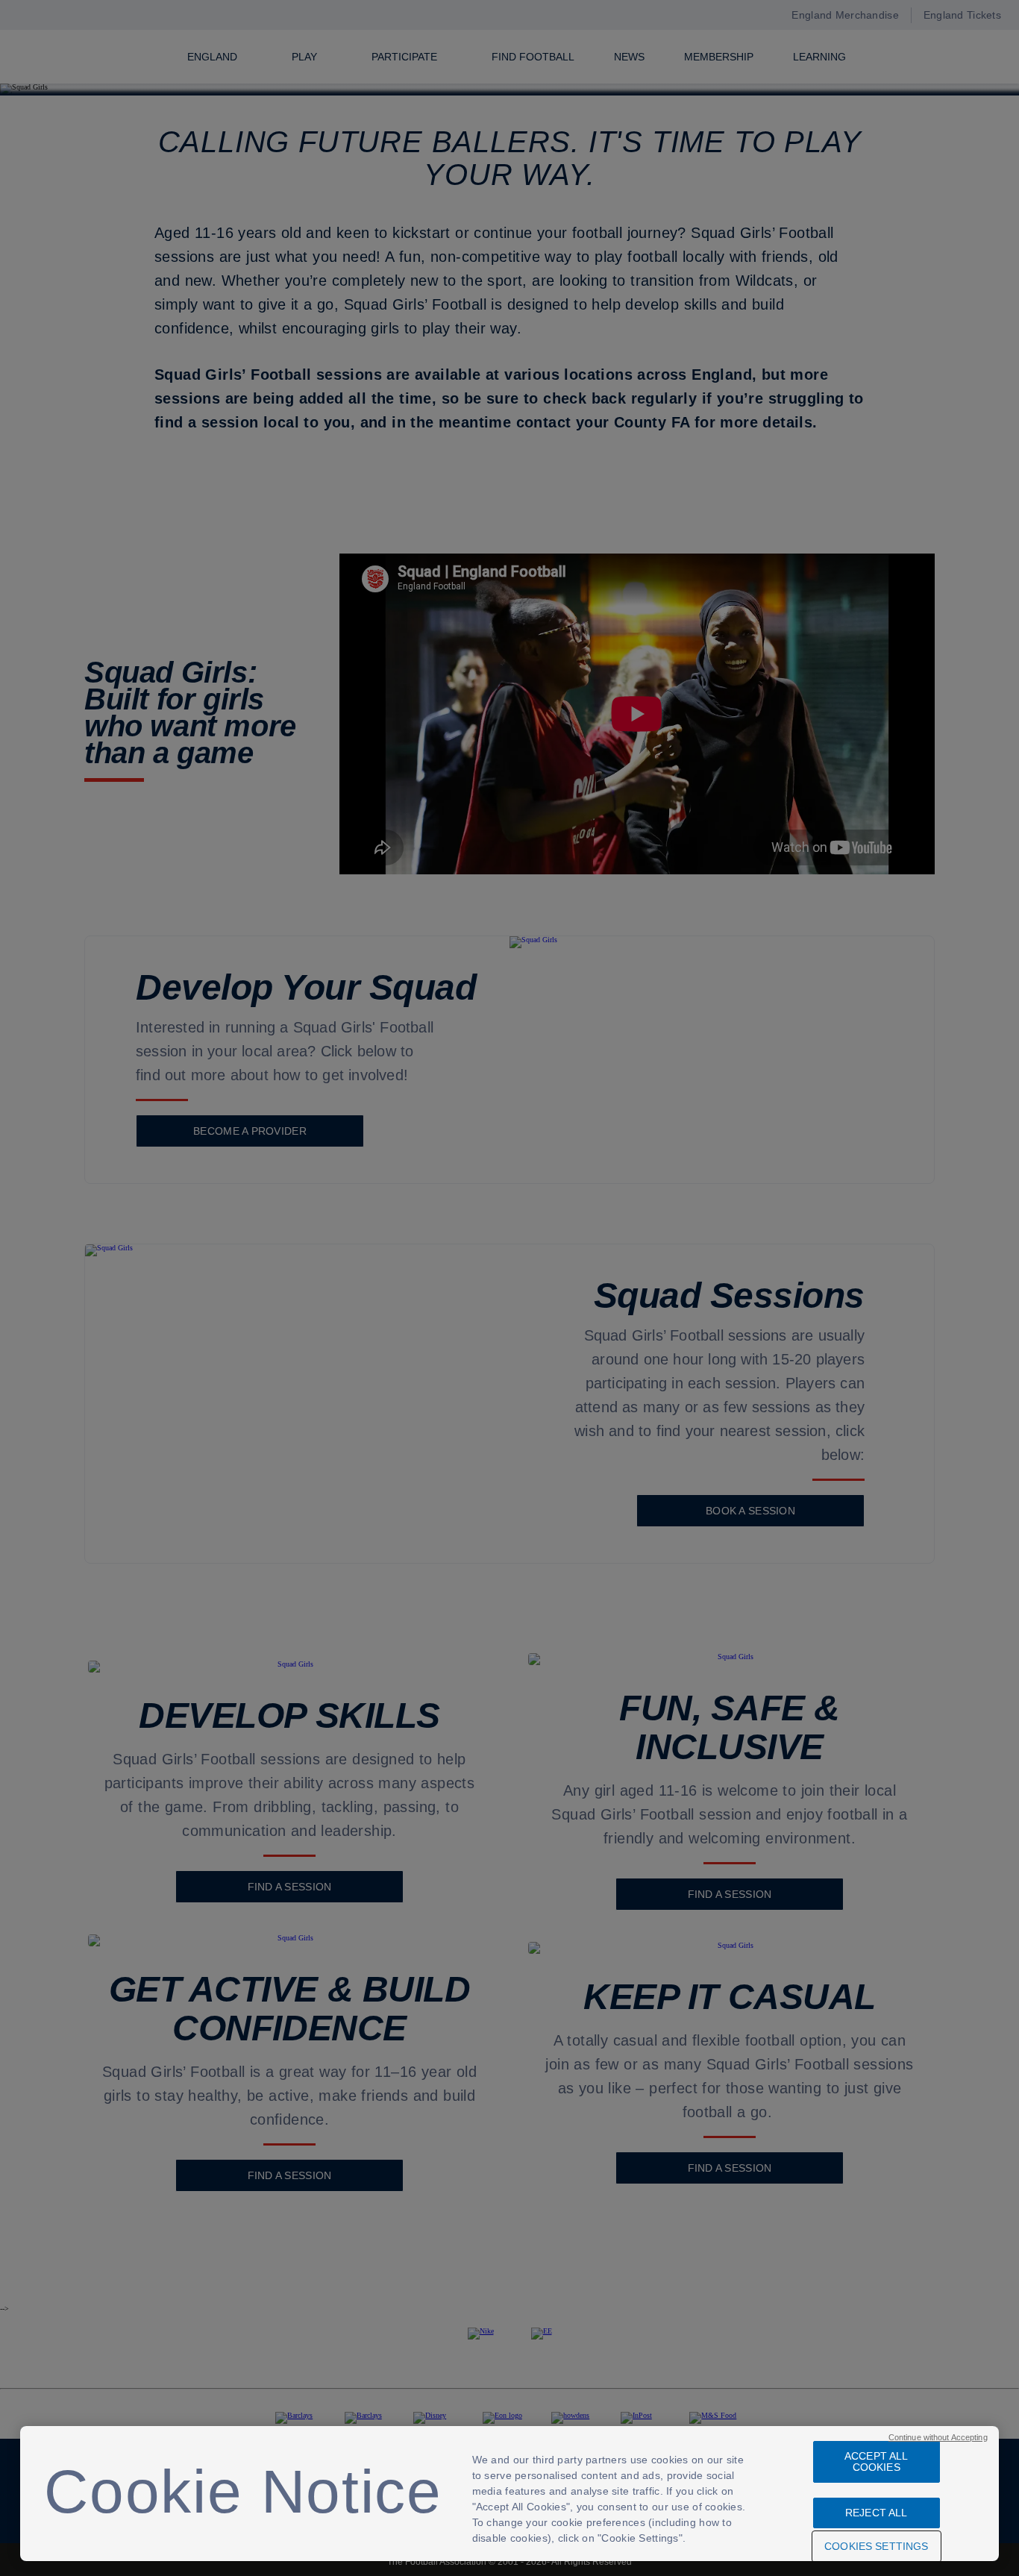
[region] (509, 2494)
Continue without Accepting (938, 2437)
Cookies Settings (876, 2546)
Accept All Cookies (876, 2461)
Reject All (876, 2513)
